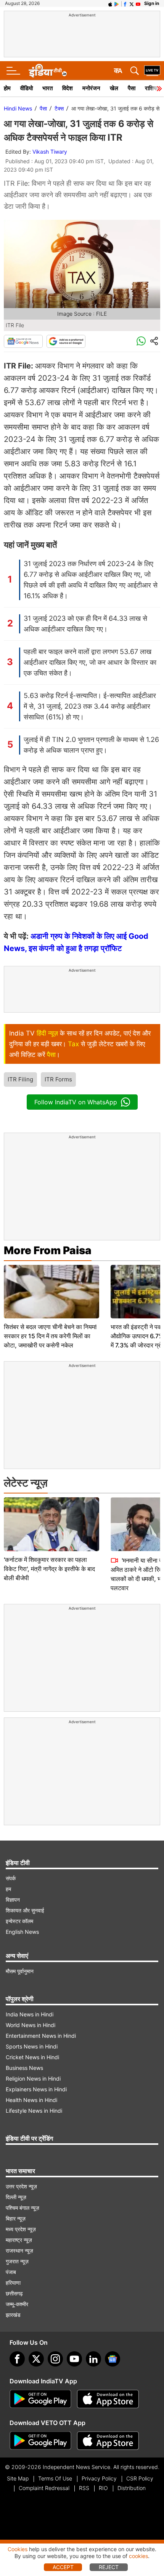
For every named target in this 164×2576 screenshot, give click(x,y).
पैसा (132, 88)
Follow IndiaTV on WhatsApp (76, 1102)
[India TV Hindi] (48, 71)
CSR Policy (140, 2478)
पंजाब (11, 2272)
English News (22, 1932)
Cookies (18, 2549)
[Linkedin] (93, 2359)
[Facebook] (17, 2359)
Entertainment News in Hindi (41, 2036)
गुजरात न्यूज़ (17, 2261)
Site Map (18, 2478)
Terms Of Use (55, 2478)
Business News (24, 2068)
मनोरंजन (91, 88)
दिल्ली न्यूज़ (16, 2197)
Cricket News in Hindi (32, 2057)
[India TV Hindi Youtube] (138, 3)
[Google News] (23, 341)
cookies (138, 2556)
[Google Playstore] (40, 2399)
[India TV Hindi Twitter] (132, 3)
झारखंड (13, 2315)
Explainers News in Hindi (36, 2089)
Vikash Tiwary (50, 152)
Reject (109, 2567)
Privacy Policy (99, 2478)
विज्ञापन (13, 1900)
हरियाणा (13, 2283)
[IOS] (110, 3)
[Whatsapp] (141, 341)
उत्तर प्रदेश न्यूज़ (21, 2186)
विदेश (68, 88)
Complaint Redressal (44, 2488)
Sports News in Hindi (32, 2046)
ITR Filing (20, 1079)
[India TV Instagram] (55, 2359)
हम (8, 1889)
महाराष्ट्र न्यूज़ (19, 2240)
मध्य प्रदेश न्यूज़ (21, 2229)
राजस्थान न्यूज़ (19, 2251)
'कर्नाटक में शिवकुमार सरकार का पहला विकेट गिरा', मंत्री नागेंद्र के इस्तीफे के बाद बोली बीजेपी (49, 1569)
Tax (73, 1044)
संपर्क (11, 1878)
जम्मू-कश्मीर (17, 2304)
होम (7, 88)
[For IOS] (108, 2441)
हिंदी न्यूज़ (47, 1033)
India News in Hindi (30, 2014)
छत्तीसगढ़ (14, 2293)
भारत (47, 88)
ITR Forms (58, 1079)
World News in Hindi (31, 2025)
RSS (84, 2488)
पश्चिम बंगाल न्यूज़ (23, 2208)
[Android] (117, 3)
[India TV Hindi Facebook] (125, 3)
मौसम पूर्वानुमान (20, 1971)
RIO (103, 2488)
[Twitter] (36, 2359)
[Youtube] (74, 2359)
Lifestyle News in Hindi (34, 2111)
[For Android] (40, 2441)
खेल (114, 88)
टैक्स (59, 108)
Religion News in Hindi (33, 2078)
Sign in (152, 3)
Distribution (132, 2488)
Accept (63, 2567)
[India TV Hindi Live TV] (152, 71)
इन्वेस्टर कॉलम (19, 1921)
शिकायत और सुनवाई (25, 1910)
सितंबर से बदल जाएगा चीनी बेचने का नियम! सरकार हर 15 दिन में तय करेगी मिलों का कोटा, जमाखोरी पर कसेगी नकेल (50, 1336)
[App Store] (108, 2399)
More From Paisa (48, 1250)
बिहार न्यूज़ (16, 2218)
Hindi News (18, 108)
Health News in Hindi (31, 2100)
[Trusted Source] (66, 341)
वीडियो (27, 88)
